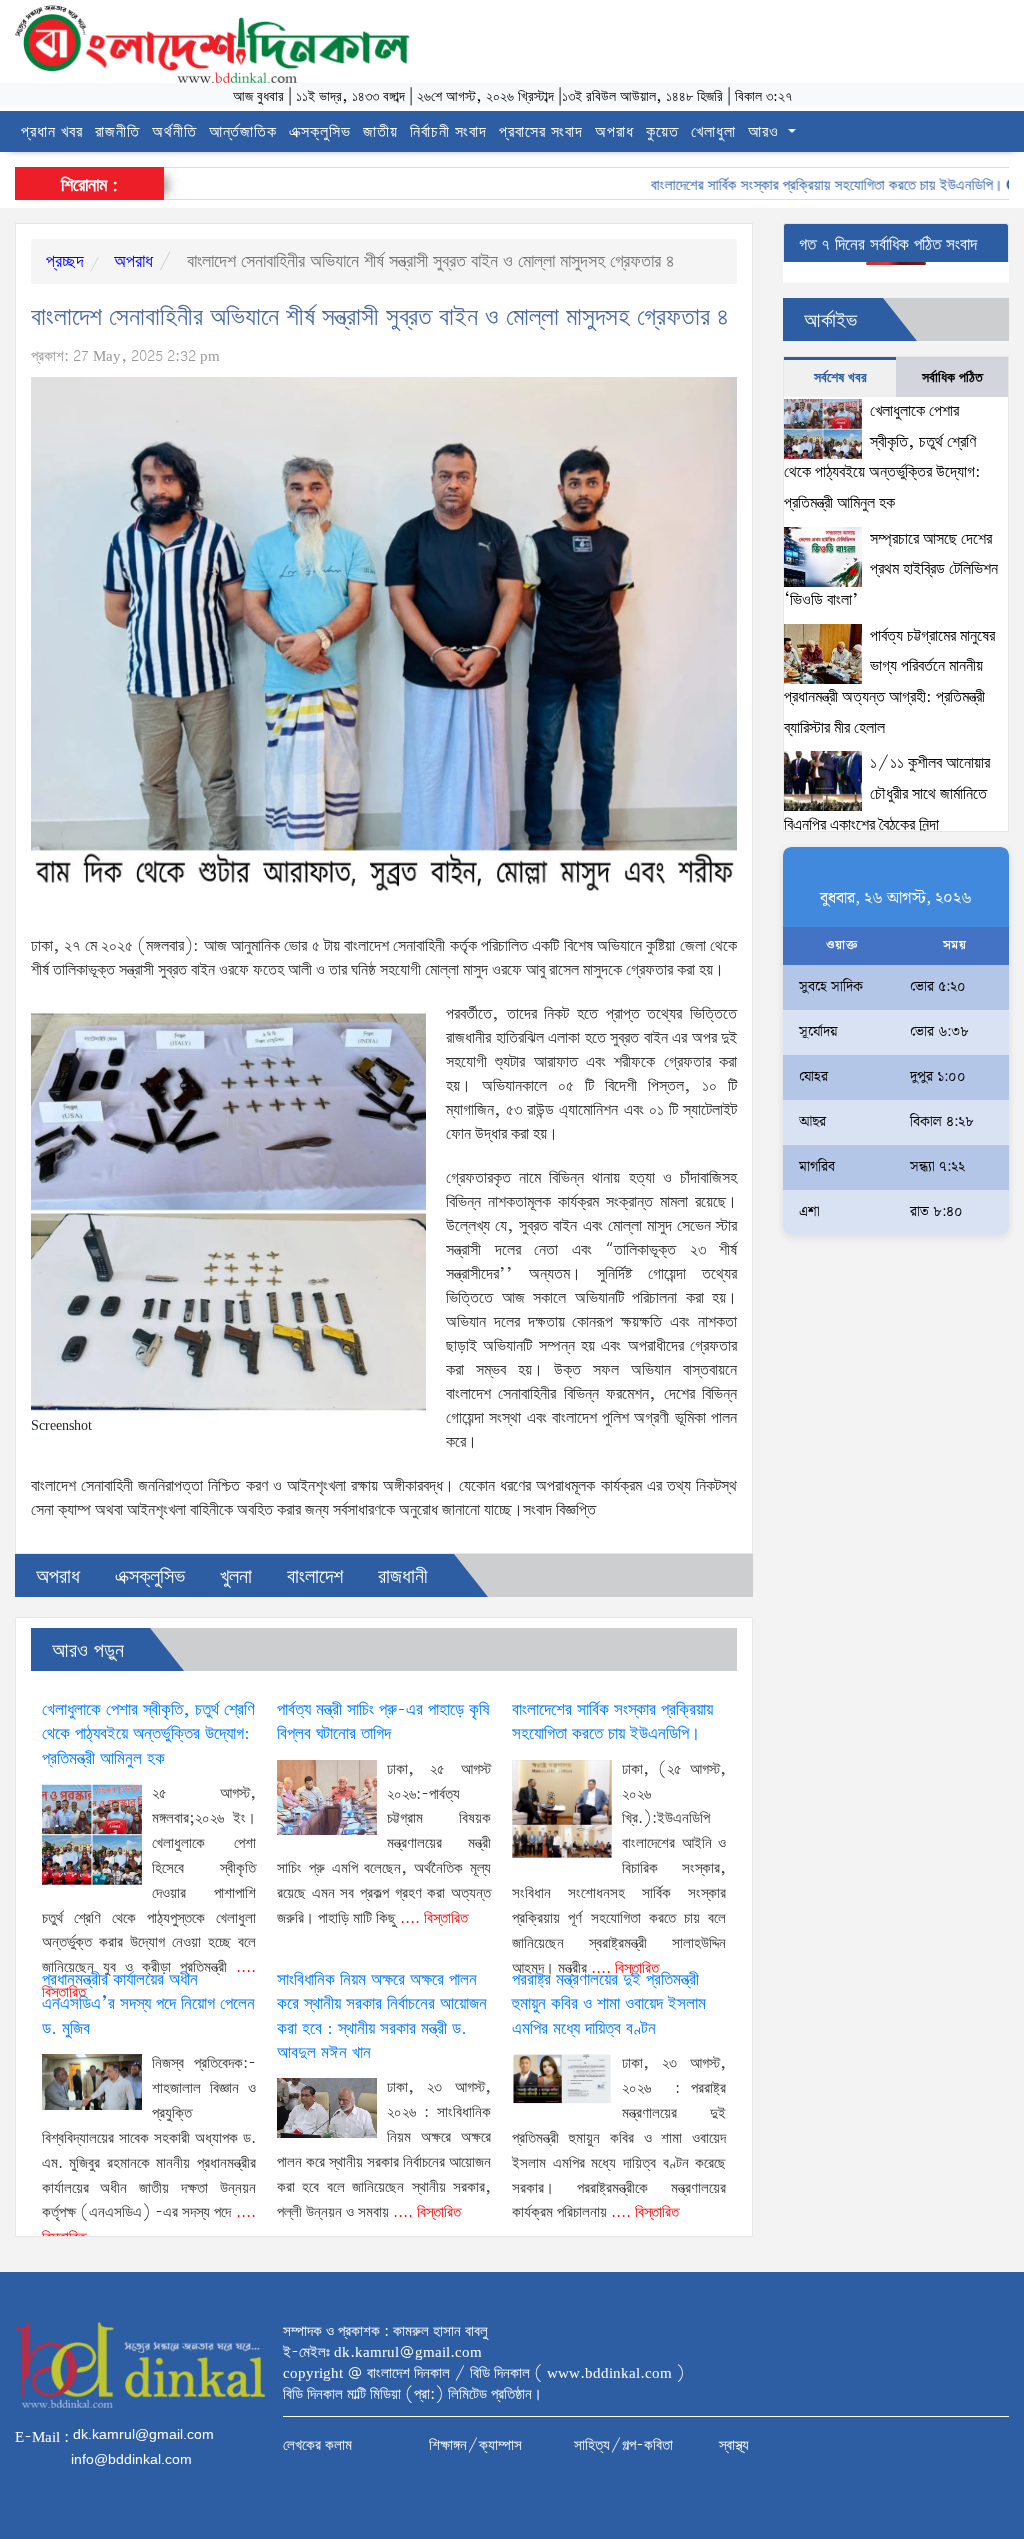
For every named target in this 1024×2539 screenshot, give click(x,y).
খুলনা (236, 1577)
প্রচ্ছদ (65, 262)
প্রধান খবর (52, 132)
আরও (766, 132)
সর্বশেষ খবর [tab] (840, 378)
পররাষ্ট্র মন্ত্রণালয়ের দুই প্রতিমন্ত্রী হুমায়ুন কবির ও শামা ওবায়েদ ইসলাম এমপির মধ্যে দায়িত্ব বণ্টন (609, 2005)
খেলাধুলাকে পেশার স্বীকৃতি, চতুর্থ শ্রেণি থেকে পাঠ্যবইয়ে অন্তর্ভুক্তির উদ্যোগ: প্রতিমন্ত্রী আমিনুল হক (148, 1735)
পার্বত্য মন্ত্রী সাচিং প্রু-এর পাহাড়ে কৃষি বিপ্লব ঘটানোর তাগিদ (383, 1722)
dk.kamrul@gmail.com (143, 2434)
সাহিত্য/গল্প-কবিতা (623, 2446)
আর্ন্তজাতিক (243, 132)
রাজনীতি (117, 132)
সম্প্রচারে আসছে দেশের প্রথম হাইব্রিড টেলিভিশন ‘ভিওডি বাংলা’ (891, 570)
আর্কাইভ (830, 321)
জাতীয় (380, 132)
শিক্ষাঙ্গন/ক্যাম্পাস (475, 2446)
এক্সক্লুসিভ (320, 132)
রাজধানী (403, 1577)
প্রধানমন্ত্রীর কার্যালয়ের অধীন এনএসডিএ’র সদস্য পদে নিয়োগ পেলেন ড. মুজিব (148, 2005)
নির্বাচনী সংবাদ (448, 132)
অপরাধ (614, 132)
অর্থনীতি (174, 132)
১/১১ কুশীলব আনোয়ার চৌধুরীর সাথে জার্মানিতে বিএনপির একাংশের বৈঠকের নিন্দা (887, 794)
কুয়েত (662, 132)
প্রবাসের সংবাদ (541, 132)
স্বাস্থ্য (734, 2446)
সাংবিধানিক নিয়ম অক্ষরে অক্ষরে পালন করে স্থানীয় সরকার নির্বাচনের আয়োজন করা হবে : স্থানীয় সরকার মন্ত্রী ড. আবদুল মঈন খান (382, 2017)
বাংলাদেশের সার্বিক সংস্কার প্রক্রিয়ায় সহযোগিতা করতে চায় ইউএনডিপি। (790, 186)
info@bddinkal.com (131, 2459)
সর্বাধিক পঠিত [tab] (952, 378)
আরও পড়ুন (88, 1651)
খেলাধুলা (713, 132)
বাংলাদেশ (315, 1577)
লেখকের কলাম (317, 2446)
